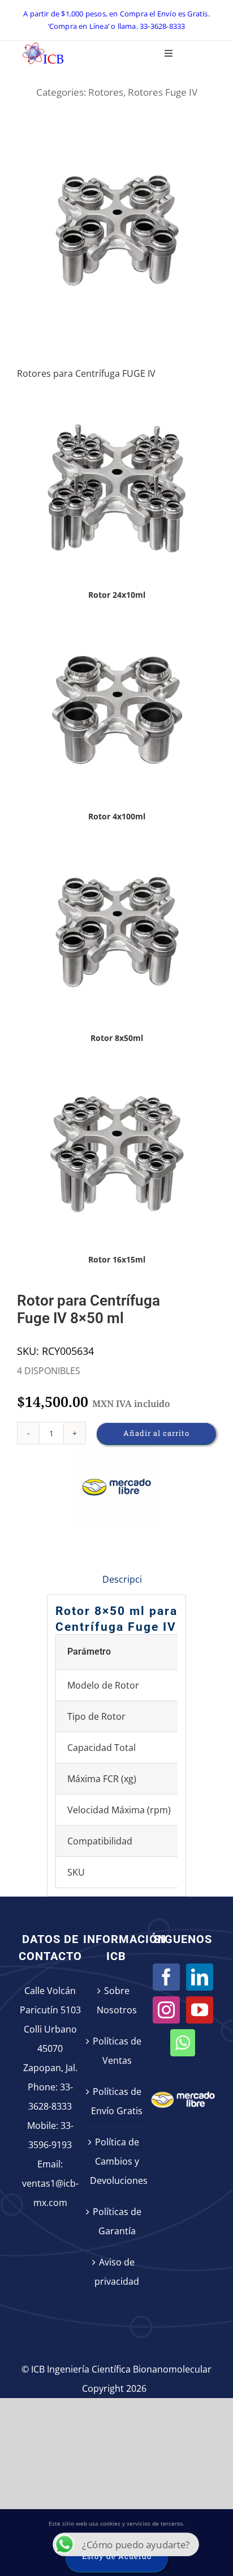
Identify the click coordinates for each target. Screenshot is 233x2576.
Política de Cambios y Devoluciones (117, 2161)
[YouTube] (200, 2010)
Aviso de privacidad (117, 2272)
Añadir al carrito (156, 1433)
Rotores (106, 92)
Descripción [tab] (128, 1579)
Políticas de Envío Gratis (117, 2101)
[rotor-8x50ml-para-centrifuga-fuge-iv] (116, 230)
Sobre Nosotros (117, 2000)
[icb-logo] (43, 45)
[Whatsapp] (183, 2043)
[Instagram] (166, 2010)
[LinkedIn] (200, 1977)
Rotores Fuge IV (163, 92)
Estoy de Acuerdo (117, 2556)
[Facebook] (166, 1977)
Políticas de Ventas (117, 2051)
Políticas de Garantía (117, 2221)
